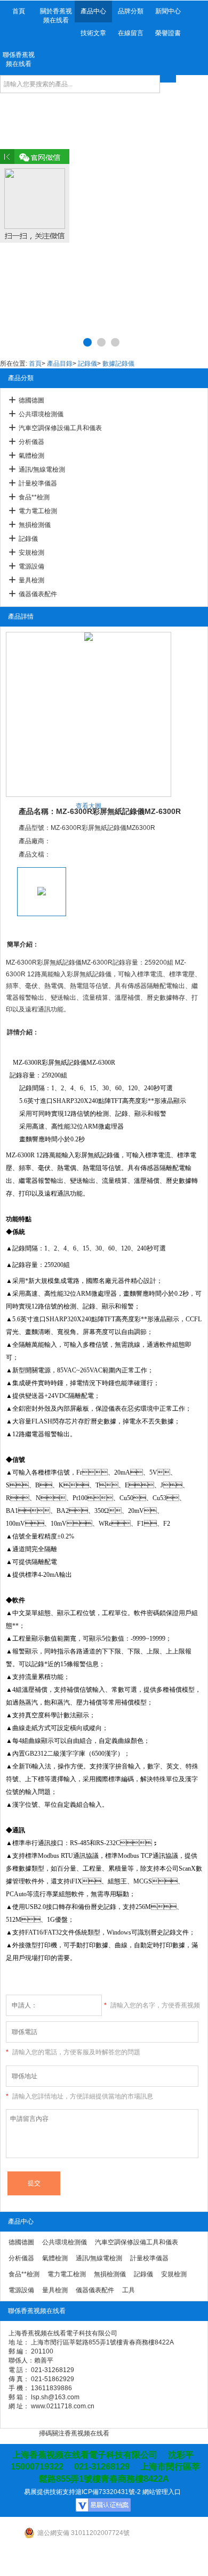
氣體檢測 (31, 456)
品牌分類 (131, 11)
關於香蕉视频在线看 (56, 16)
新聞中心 (168, 11)
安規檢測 (31, 553)
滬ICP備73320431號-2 (108, 2492)
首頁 (19, 11)
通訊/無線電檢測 (42, 470)
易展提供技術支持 (50, 2492)
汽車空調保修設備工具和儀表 (60, 428)
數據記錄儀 (118, 364)
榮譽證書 (168, 33)
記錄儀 (87, 364)
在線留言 (131, 33)
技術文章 (93, 33)
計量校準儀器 (38, 483)
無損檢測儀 (35, 525)
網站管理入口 (162, 2492)
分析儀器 (31, 442)
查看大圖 (89, 806)
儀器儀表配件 (38, 594)
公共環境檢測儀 (41, 414)
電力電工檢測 (38, 511)
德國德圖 (31, 400)
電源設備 (31, 566)
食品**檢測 (34, 497)
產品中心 (93, 11)
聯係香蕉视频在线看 (19, 59)
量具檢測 (31, 580)
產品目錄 (60, 364)
